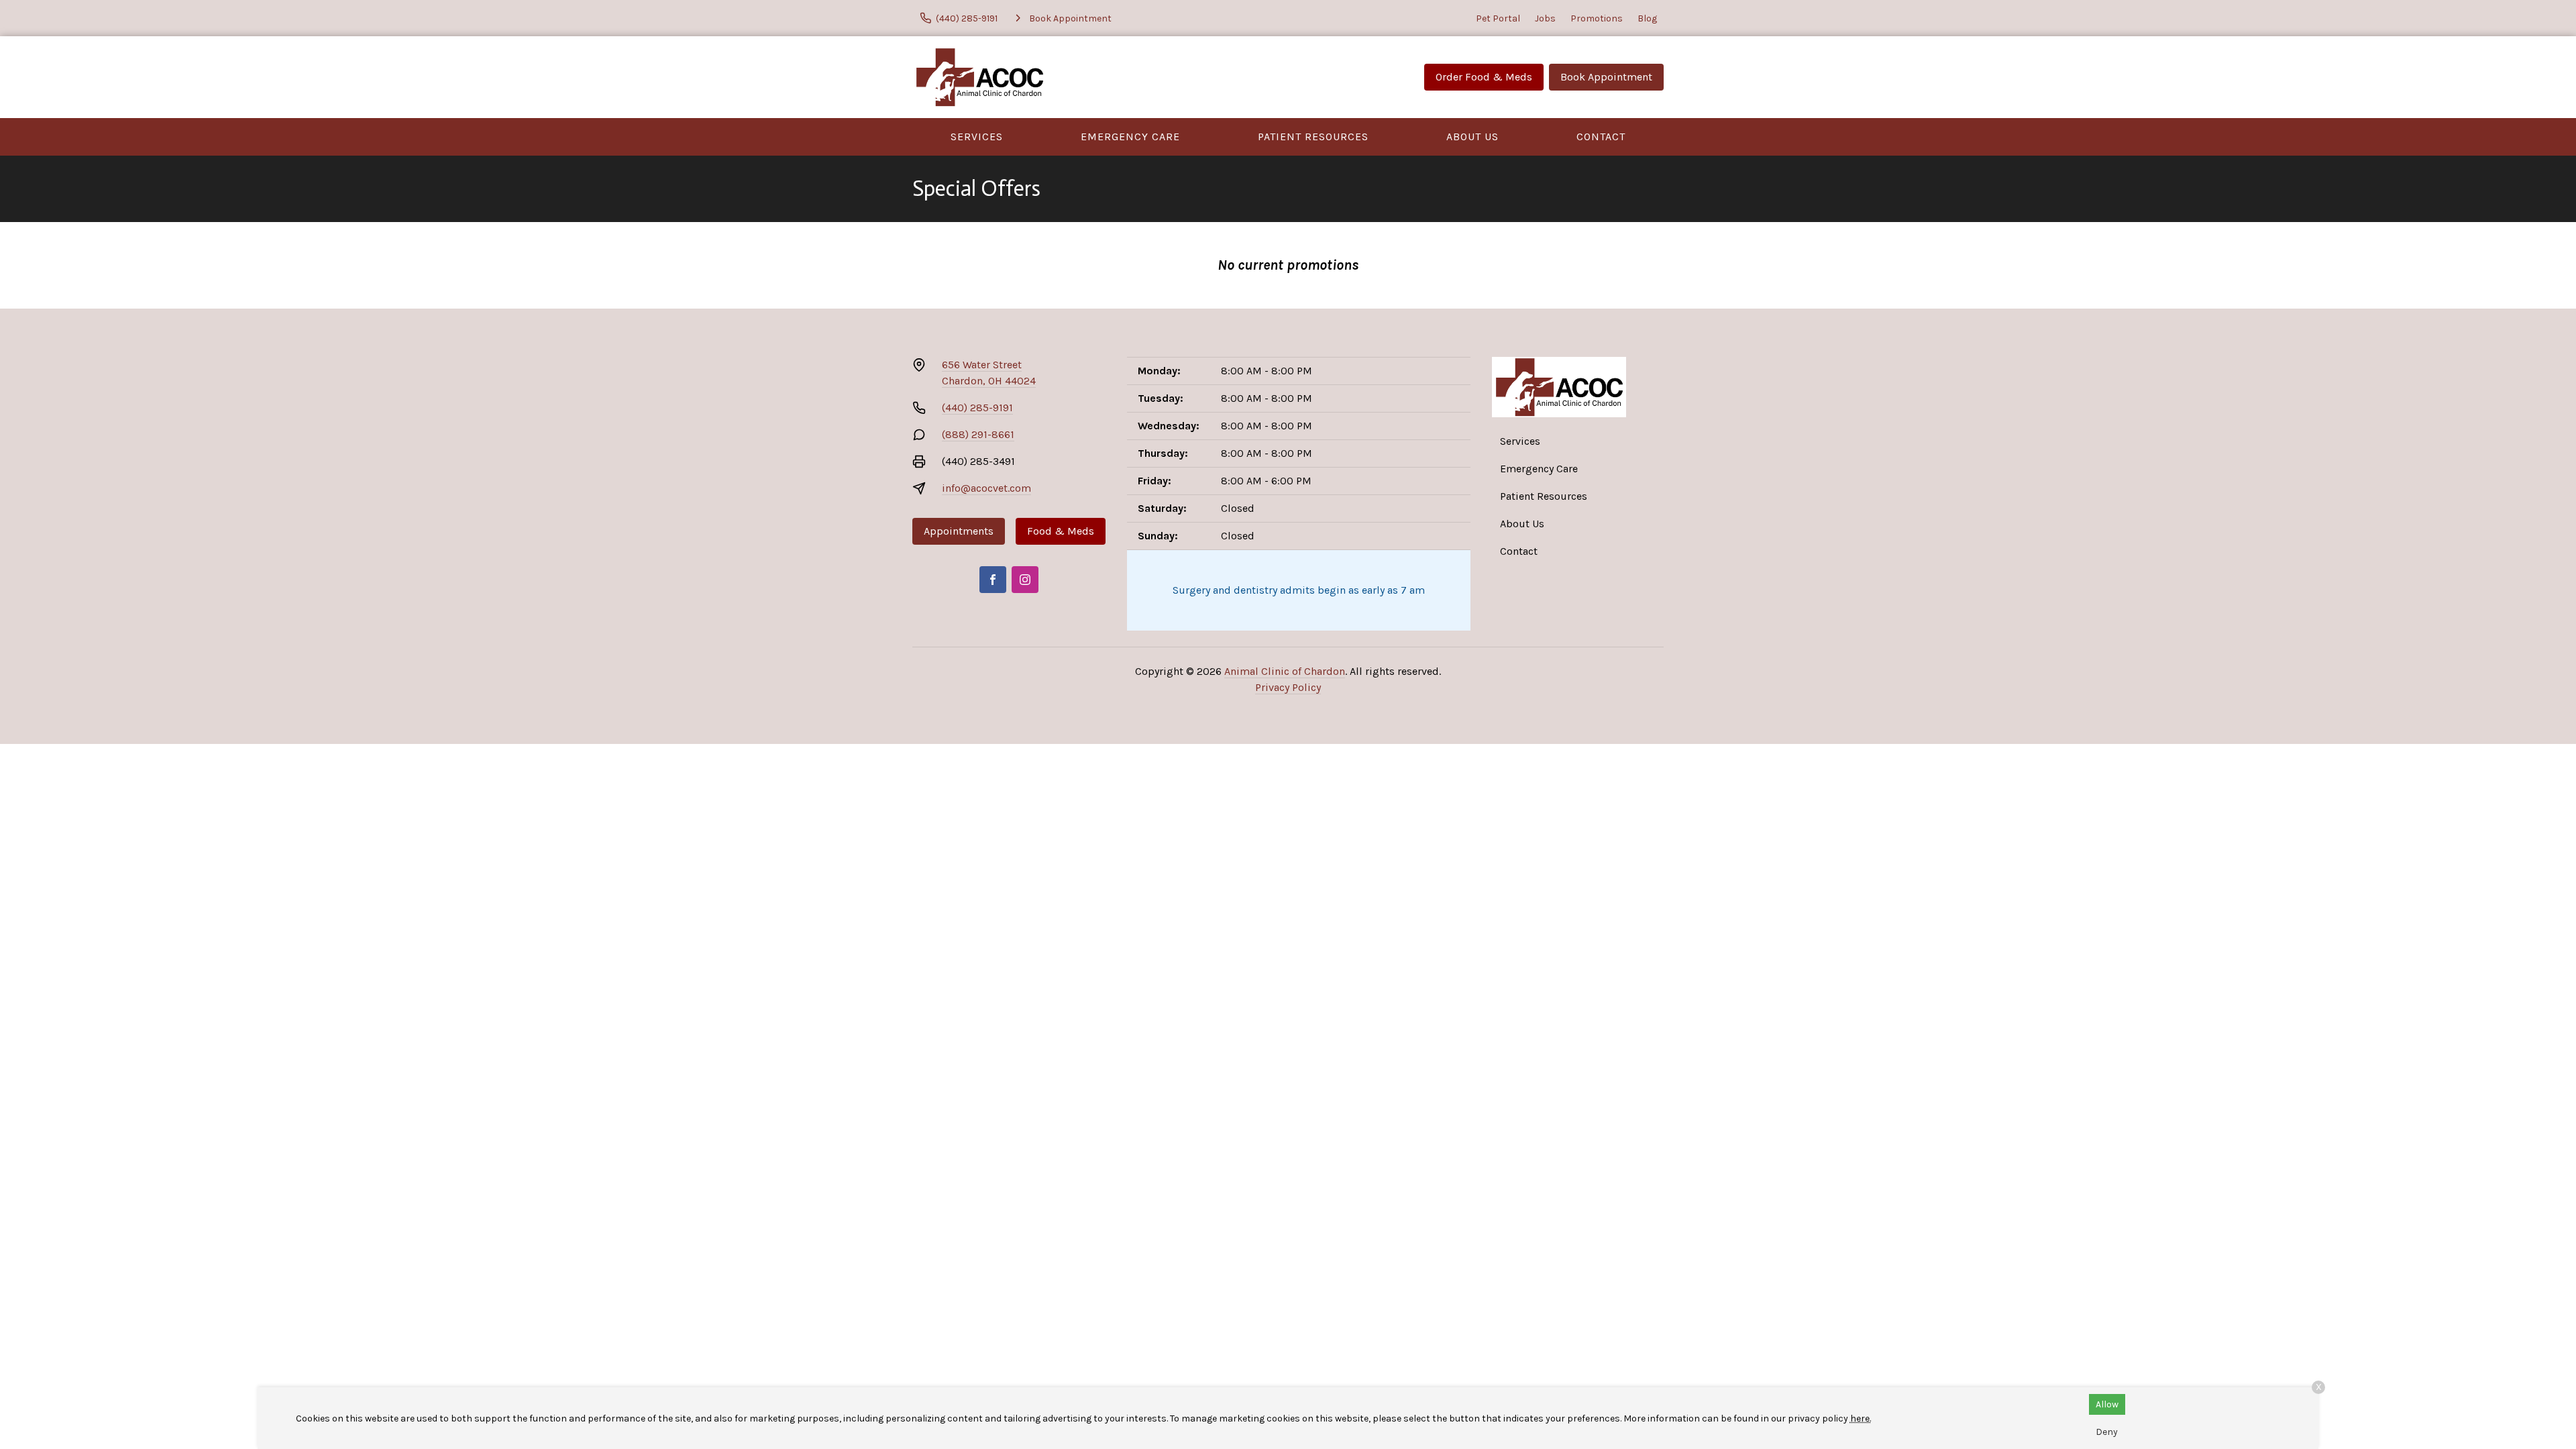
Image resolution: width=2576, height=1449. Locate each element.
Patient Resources (1313, 137)
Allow (2107, 1404)
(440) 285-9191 (977, 408)
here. (1861, 1418)
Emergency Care (1130, 137)
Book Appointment (1606, 77)
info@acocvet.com (986, 488)
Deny (2107, 1432)
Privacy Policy (1288, 687)
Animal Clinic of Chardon (1285, 671)
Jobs (1545, 18)
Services (977, 137)
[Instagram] (1025, 580)
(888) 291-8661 (978, 434)
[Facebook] (993, 580)
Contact (1601, 137)
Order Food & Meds (1484, 77)
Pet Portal (1498, 18)
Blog (1647, 18)
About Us (1472, 137)
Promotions (1597, 18)
